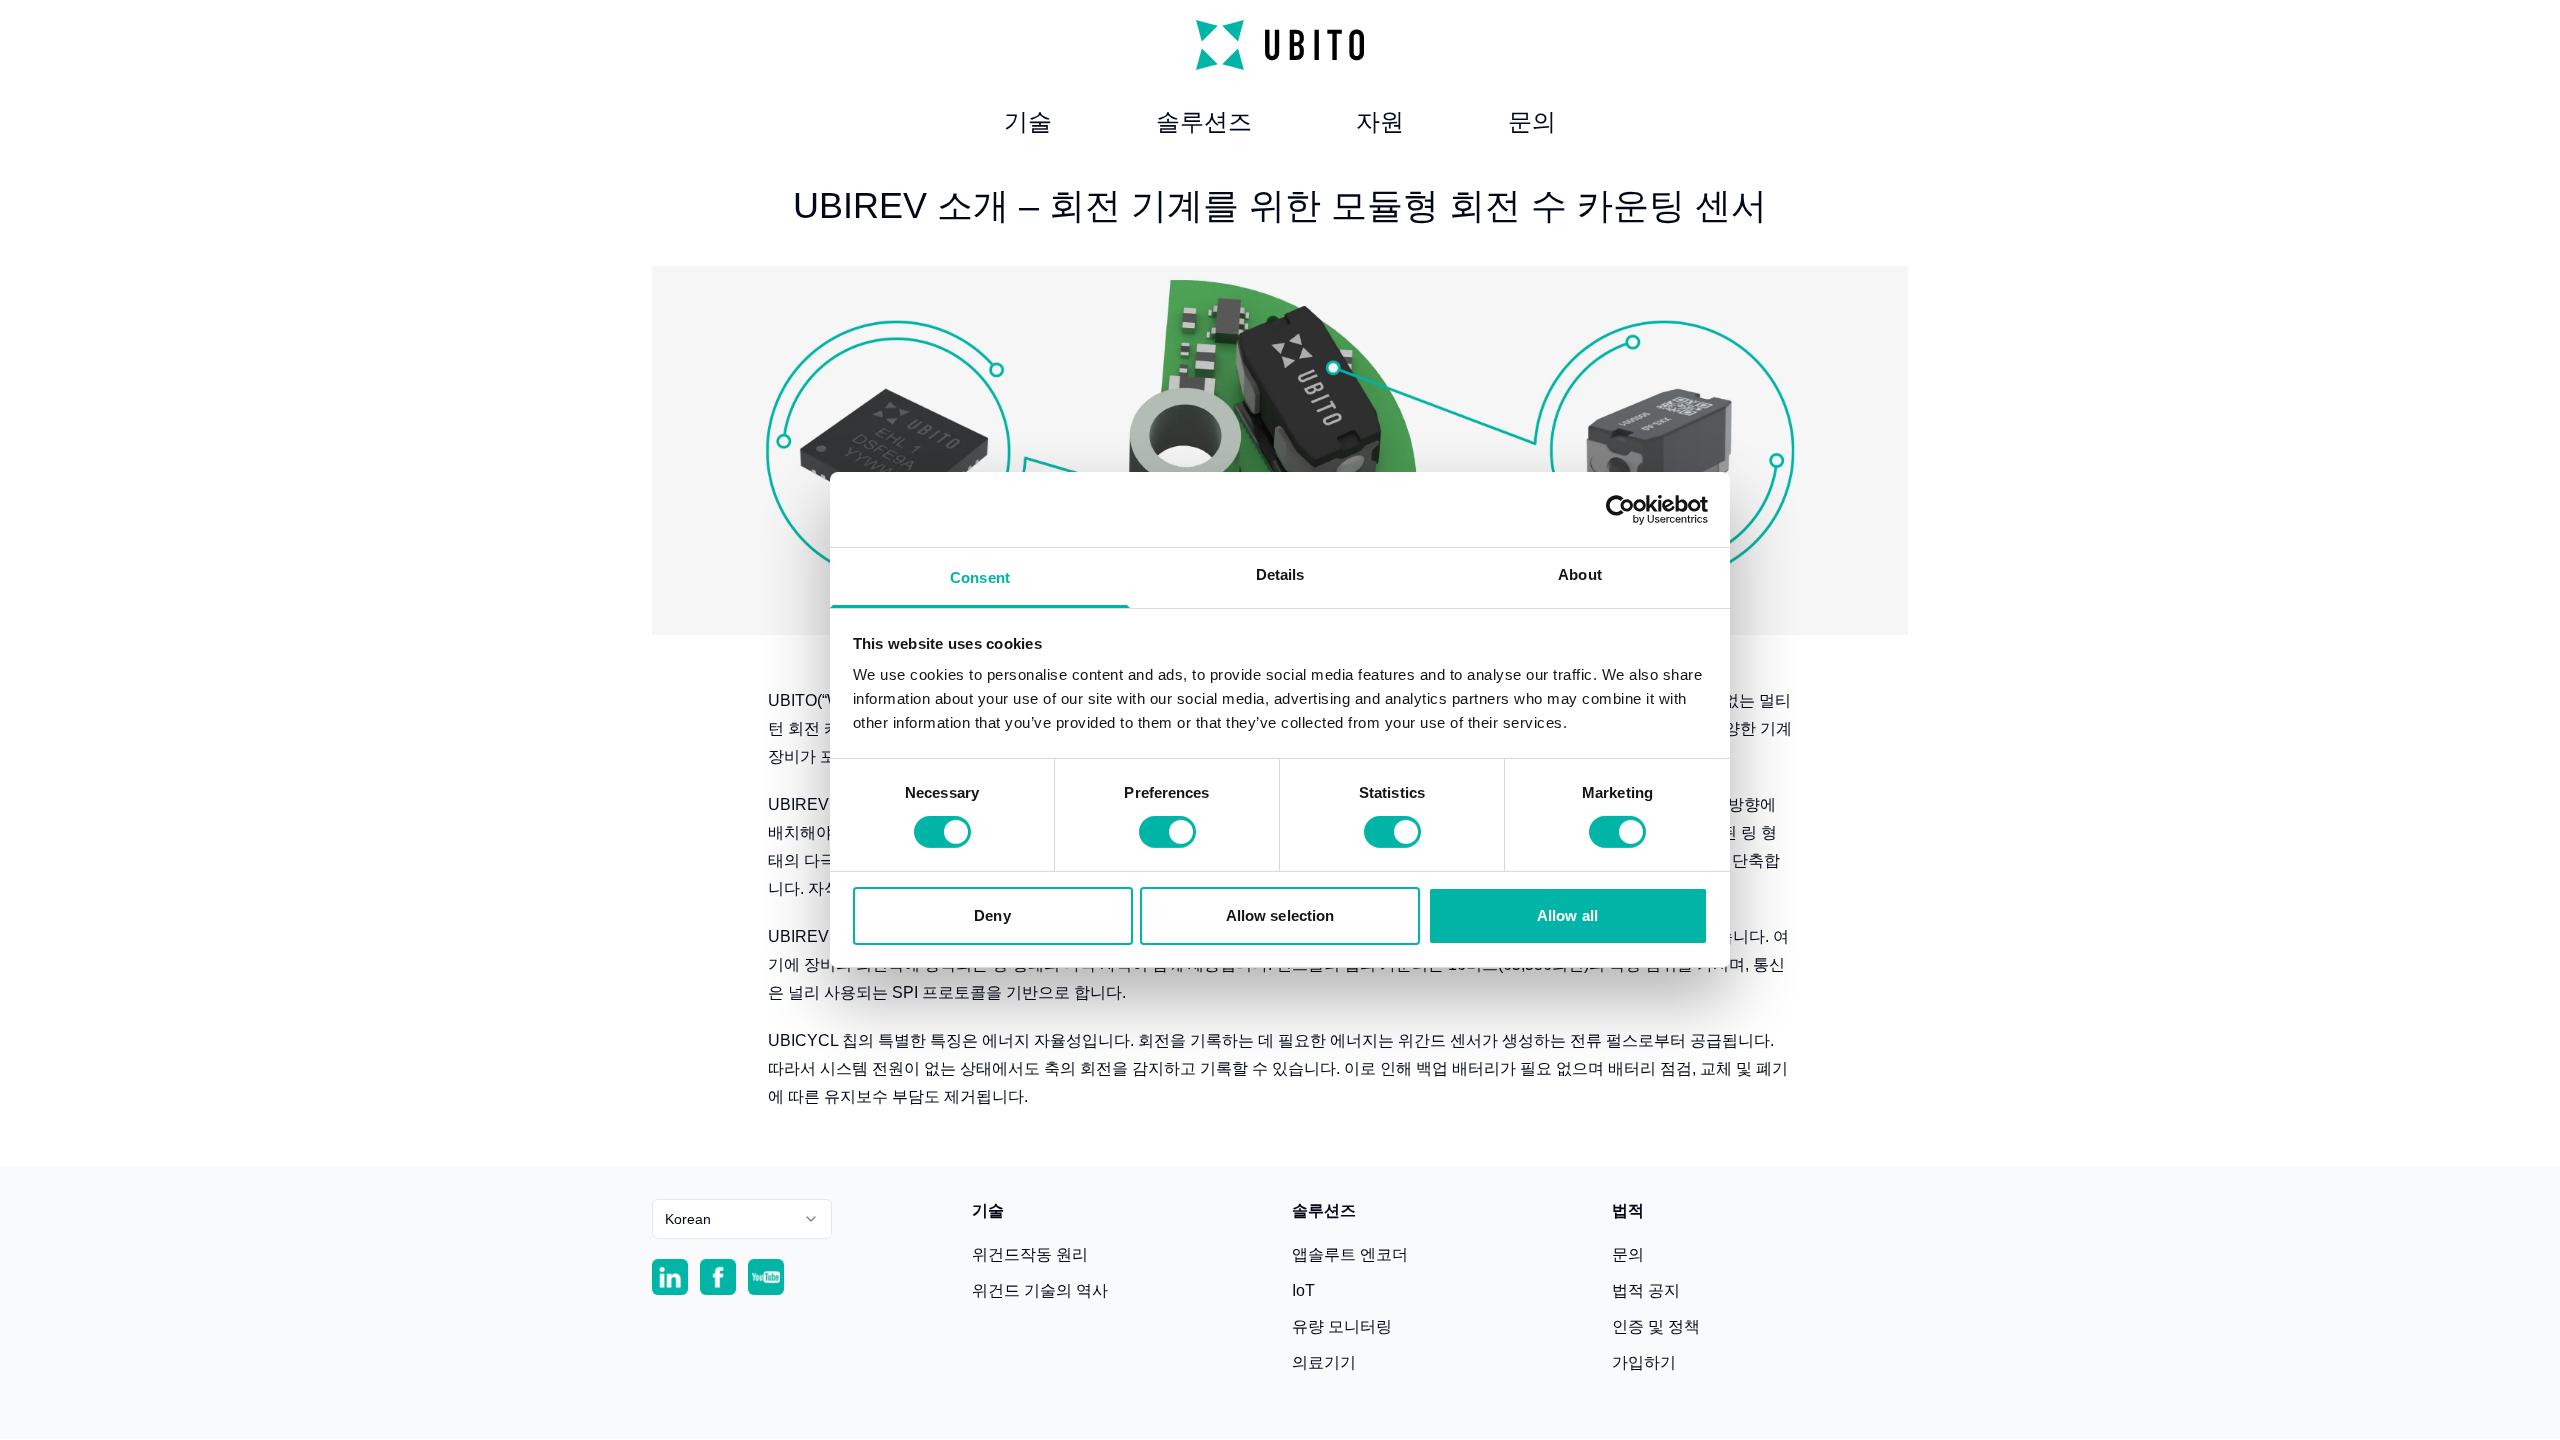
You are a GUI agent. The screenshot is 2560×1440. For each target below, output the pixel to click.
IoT (1303, 1290)
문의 (1532, 121)
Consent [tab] (980, 577)
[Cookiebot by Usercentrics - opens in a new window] (1620, 509)
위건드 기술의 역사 (1040, 1290)
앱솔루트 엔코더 (1350, 1254)
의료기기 (1324, 1362)
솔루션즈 (1204, 121)
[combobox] (742, 1219)
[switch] (1167, 832)
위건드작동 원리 (1030, 1254)
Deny (992, 915)
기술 (1028, 121)
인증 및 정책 (1656, 1326)
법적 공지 (1646, 1290)
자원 (1380, 121)
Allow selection (1280, 915)
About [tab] (1580, 574)
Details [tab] (1280, 574)
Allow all (1567, 915)
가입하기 (1644, 1362)
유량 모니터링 (1342, 1326)
